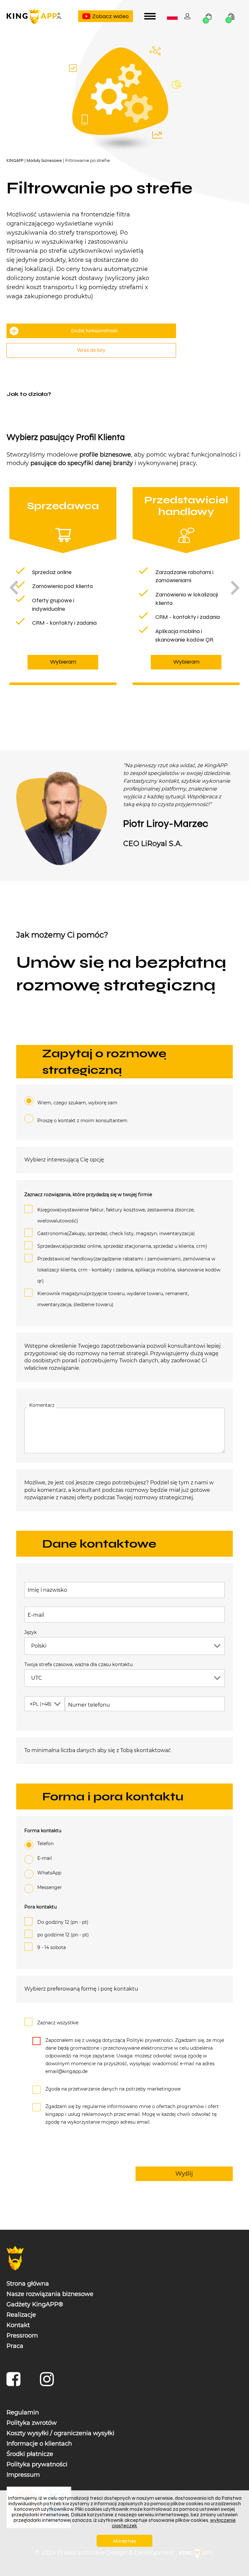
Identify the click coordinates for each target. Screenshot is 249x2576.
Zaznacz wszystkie (58, 2022)
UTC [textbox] (37, 1678)
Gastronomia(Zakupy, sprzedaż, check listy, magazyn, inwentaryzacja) (116, 1233)
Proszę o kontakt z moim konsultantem (82, 1120)
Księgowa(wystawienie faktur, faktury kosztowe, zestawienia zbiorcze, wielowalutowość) (116, 1215)
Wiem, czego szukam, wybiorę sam (77, 1102)
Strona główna (28, 2283)
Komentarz (42, 1405)
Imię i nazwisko (47, 1590)
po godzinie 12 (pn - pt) (63, 1935)
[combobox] (172, 16)
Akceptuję (124, 2541)
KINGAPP (15, 160)
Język (30, 1632)
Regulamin (23, 2412)
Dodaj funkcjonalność (95, 331)
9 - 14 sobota (52, 1947)
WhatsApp (49, 1873)
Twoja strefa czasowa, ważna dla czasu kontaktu (78, 1664)
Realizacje (21, 2314)
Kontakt (18, 2325)
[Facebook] (15, 2382)
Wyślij (184, 2173)
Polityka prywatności (37, 2464)
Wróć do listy (91, 350)
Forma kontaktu (43, 1831)
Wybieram (63, 662)
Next (235, 588)
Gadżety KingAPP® (35, 2304)
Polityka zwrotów (32, 2423)
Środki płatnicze (30, 2454)
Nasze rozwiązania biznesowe (50, 2294)
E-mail (36, 1615)
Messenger (50, 1887)
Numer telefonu (89, 1705)
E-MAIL (45, 1858)
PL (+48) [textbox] (41, 1704)
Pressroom (22, 2335)
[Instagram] (48, 2382)
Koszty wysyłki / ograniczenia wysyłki (60, 2433)
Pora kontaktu (41, 1907)
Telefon (45, 1844)
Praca (15, 2346)
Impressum (23, 2474)
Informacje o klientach (39, 2443)
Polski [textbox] (173, 17)
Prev (14, 588)
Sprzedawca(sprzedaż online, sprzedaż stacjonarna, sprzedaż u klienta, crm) (122, 1246)
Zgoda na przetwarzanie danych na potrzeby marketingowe (113, 2089)
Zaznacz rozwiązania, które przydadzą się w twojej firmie (88, 1194)
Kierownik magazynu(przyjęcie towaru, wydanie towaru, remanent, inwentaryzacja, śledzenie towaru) (113, 1299)
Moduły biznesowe (44, 160)
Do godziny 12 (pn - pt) (63, 1922)
